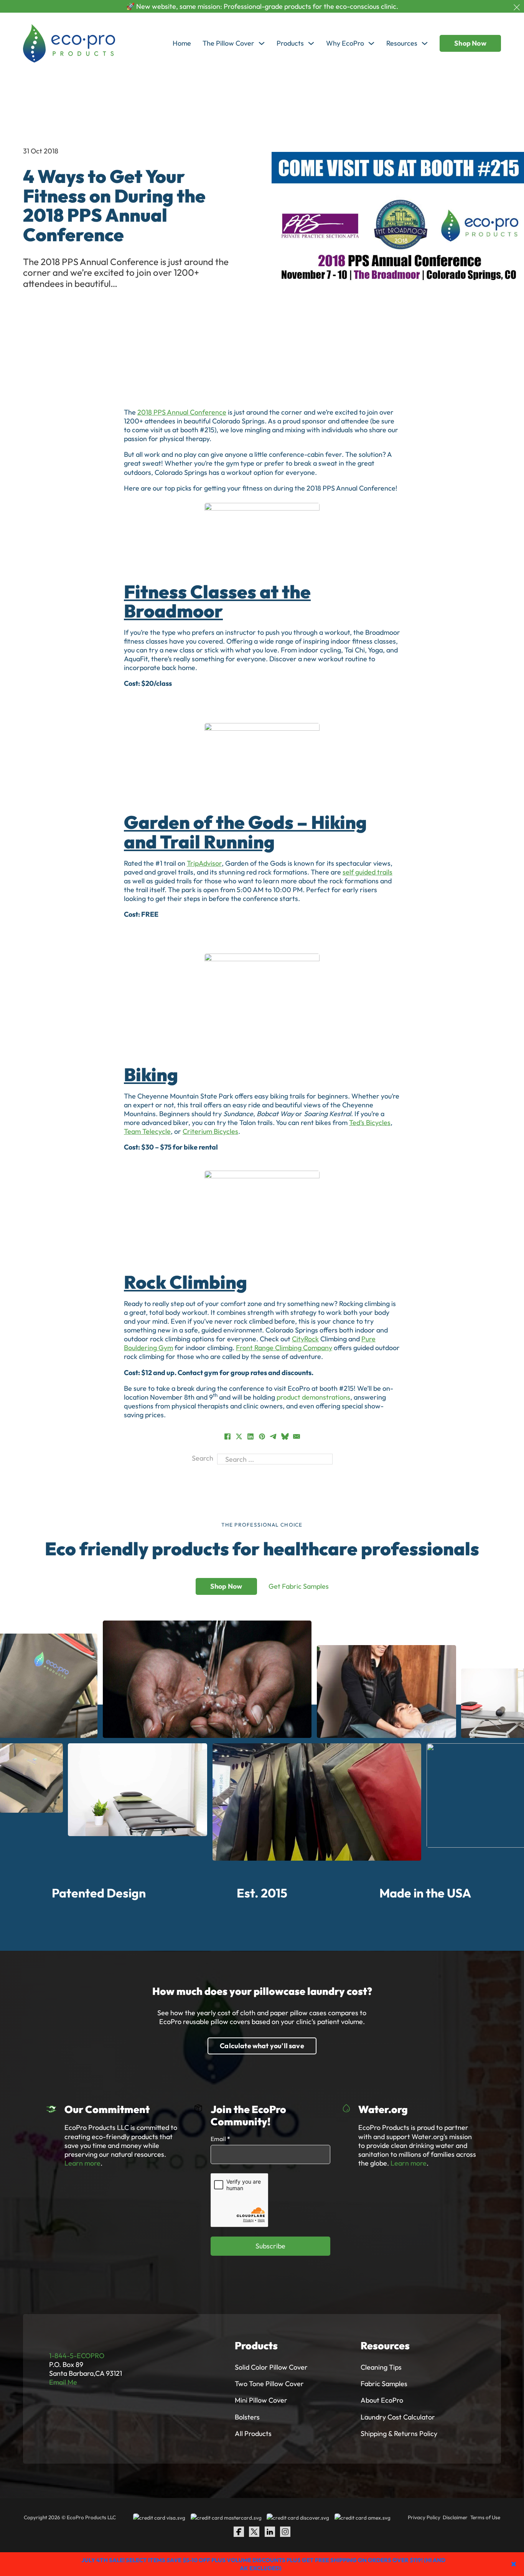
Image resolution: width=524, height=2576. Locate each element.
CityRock (305, 1339)
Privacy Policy (424, 2517)
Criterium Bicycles (210, 1131)
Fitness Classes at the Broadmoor (217, 601)
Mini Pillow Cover (261, 2400)
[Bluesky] (285, 1436)
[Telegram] (274, 1436)
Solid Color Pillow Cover (271, 2367)
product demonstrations (313, 1397)
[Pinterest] (262, 1436)
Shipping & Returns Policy (399, 2434)
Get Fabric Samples (299, 1586)
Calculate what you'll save (262, 2046)
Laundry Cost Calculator (398, 2417)
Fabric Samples (384, 2384)
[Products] (311, 43)
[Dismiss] (517, 7)
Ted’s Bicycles (370, 1122)
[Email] (297, 1436)
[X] (239, 1436)
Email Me (63, 2382)
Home (182, 43)
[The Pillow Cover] (262, 43)
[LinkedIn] (250, 1436)
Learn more (82, 2163)
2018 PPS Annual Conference (182, 412)
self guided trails (367, 872)
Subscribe (270, 2246)
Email (220, 2139)
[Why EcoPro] (371, 43)
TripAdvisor (204, 863)
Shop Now (470, 43)
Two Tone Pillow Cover (269, 2384)
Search (203, 1458)
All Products (253, 2434)
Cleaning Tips (381, 2367)
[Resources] (425, 43)
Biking (151, 1075)
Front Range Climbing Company (284, 1348)
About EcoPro (382, 2400)
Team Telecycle (147, 1131)
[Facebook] (227, 1436)
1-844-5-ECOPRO (77, 2356)
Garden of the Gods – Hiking (245, 822)
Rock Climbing (185, 1282)
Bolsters (247, 2417)
